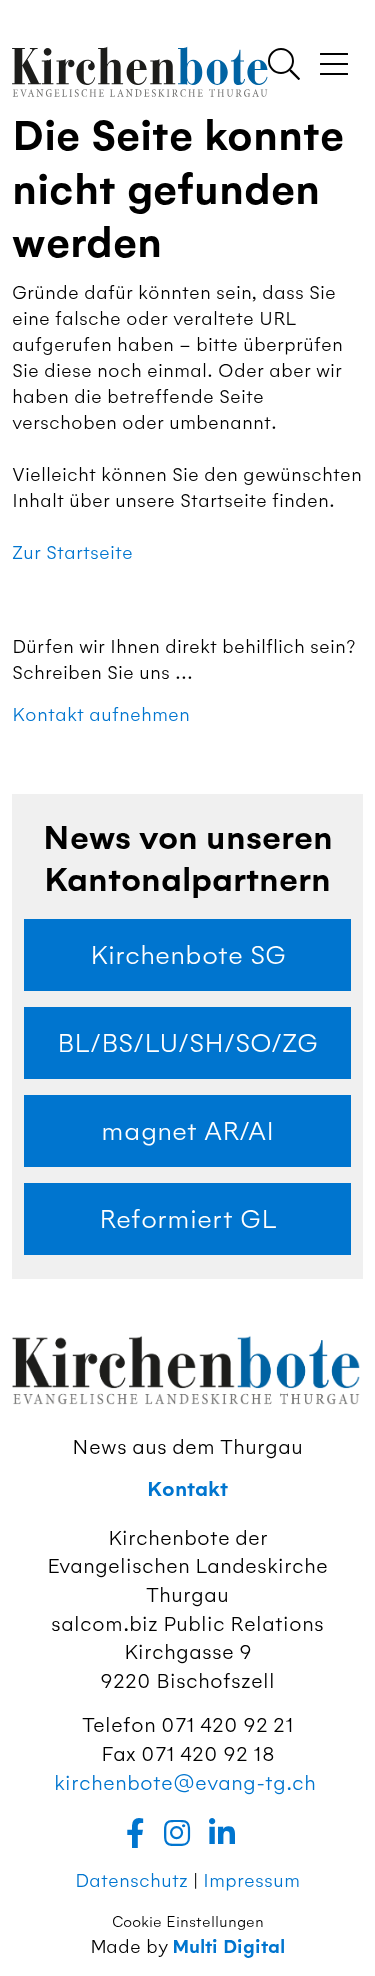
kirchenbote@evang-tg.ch (185, 1782)
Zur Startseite (72, 552)
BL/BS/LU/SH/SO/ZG (187, 1043)
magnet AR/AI (187, 1131)
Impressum (251, 1880)
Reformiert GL (188, 1219)
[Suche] (284, 66)
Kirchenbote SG (188, 955)
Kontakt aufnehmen (101, 714)
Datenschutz (131, 1880)
